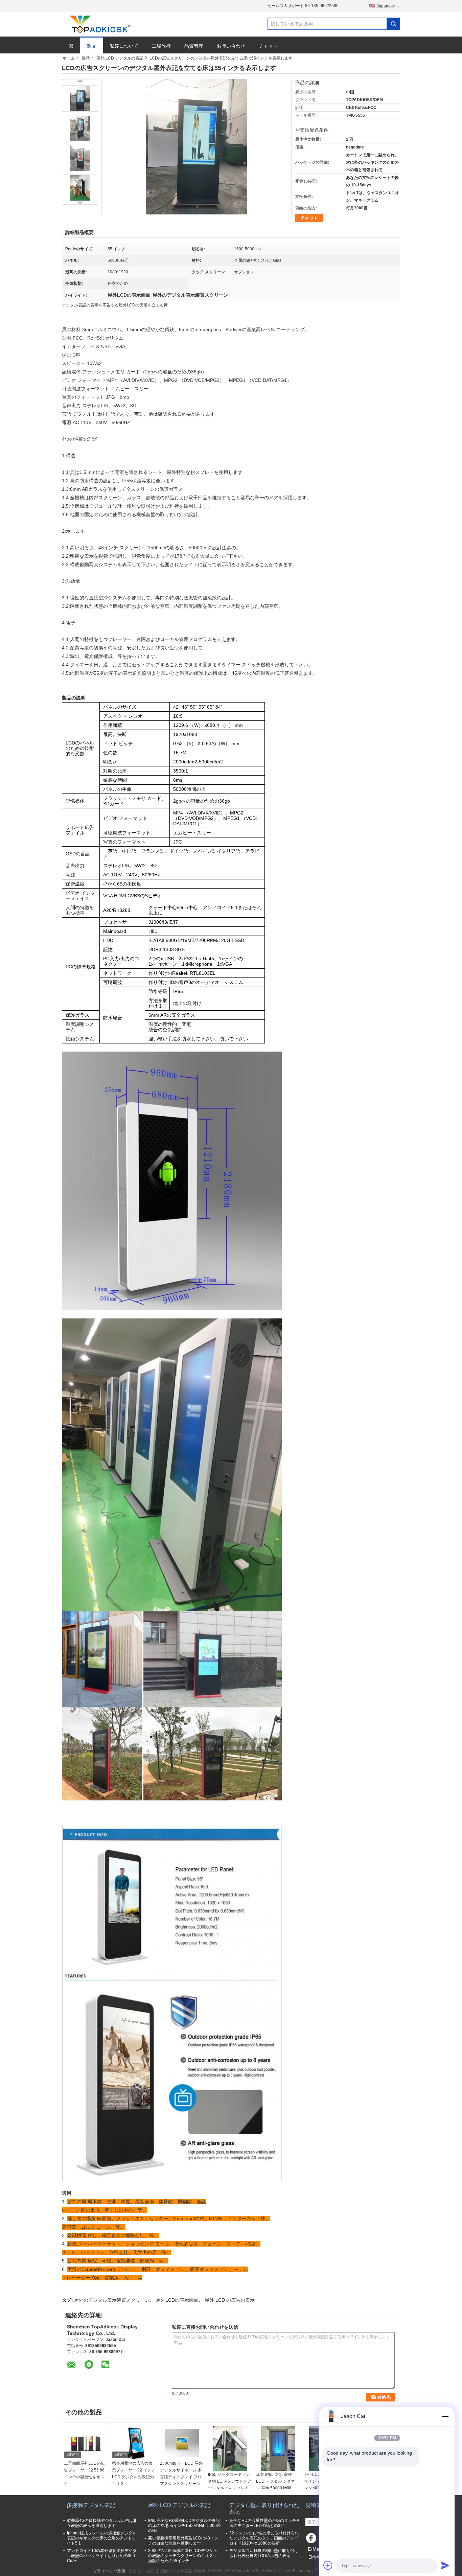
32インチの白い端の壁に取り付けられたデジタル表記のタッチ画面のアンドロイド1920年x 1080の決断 (264, 2538)
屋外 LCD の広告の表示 (230, 2300)
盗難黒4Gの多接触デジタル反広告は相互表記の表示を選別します (102, 2523)
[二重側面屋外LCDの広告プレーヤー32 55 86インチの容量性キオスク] (86, 2443)
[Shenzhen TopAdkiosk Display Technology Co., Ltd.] (99, 24)
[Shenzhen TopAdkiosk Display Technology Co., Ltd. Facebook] (312, 2540)
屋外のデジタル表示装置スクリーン (112, 2300)
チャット (268, 46)
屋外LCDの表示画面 (177, 2300)
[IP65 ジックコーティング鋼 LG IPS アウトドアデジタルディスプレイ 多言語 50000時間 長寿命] (230, 2449)
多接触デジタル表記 (91, 2505)
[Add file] (328, 2565)
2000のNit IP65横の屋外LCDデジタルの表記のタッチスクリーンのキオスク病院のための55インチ (183, 2556)
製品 (92, 46)
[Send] (445, 2565)
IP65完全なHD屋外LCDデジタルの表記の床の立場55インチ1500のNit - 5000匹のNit (184, 2526)
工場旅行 (161, 46)
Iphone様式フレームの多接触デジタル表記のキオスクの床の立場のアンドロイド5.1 (102, 2538)
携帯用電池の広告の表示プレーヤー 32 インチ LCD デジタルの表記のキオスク (134, 2474)
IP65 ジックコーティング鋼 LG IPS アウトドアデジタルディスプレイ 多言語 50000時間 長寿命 (230, 2488)
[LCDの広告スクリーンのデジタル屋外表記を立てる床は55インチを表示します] (80, 98)
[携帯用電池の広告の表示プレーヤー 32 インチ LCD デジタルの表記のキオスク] (134, 2443)
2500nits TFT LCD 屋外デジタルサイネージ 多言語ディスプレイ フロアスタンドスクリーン (181, 2474)
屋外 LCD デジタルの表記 (120, 58)
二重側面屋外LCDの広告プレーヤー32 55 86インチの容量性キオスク (84, 2474)
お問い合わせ (231, 46)
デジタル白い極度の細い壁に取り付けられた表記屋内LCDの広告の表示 (264, 2553)
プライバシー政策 (109, 2571)
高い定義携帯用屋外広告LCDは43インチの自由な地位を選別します (183, 2541)
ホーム (69, 58)
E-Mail (315, 2549)
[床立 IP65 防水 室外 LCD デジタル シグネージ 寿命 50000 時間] (278, 2449)
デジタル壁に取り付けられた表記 (264, 2509)
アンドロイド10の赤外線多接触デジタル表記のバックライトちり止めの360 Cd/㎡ (102, 2556)
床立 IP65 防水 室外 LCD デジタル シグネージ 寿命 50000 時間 (278, 2481)
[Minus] (445, 2416)
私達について (124, 46)
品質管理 (194, 46)
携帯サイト (322, 2557)
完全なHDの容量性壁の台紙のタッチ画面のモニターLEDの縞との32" (265, 2523)
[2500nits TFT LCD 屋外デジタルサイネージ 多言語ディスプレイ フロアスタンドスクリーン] (182, 2443)
